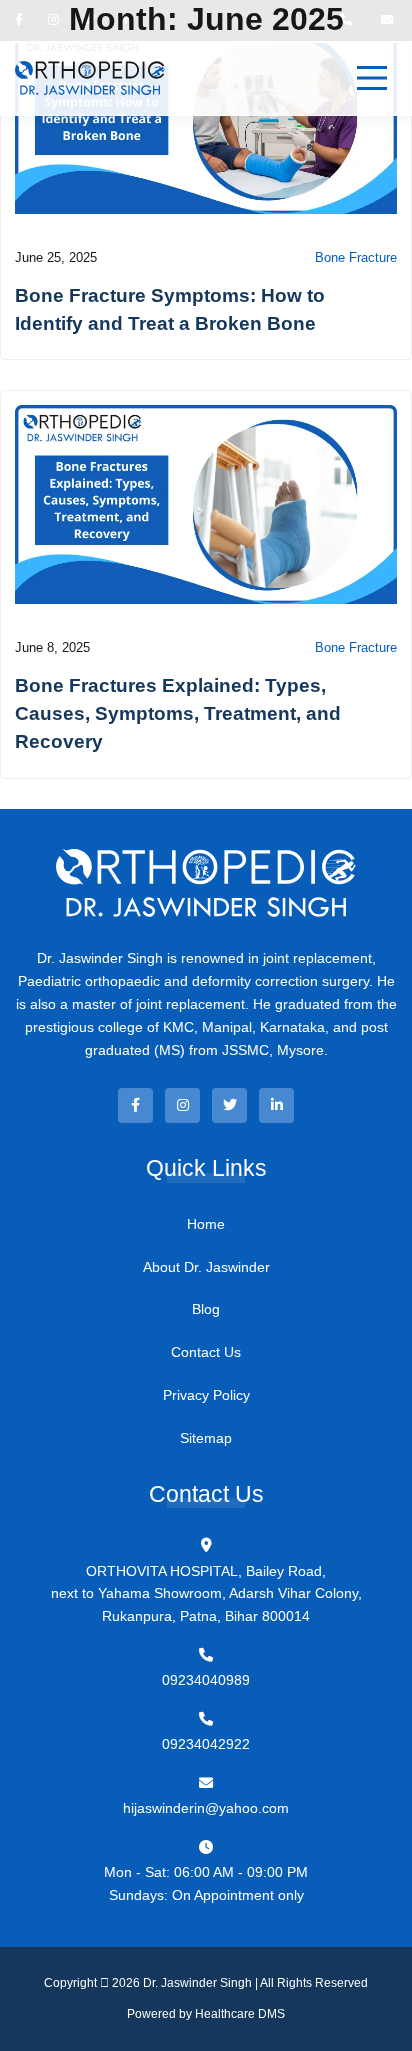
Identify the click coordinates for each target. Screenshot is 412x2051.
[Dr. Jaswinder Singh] (90, 78)
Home (206, 1224)
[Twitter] (229, 1105)
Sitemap (206, 1438)
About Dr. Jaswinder (206, 1267)
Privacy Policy (206, 1395)
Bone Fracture (356, 257)
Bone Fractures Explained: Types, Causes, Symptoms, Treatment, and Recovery (178, 713)
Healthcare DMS (240, 2014)
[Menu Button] (372, 78)
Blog (206, 1309)
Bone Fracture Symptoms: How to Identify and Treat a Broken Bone (170, 309)
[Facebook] (135, 1105)
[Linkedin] (276, 1105)
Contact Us (206, 1352)
